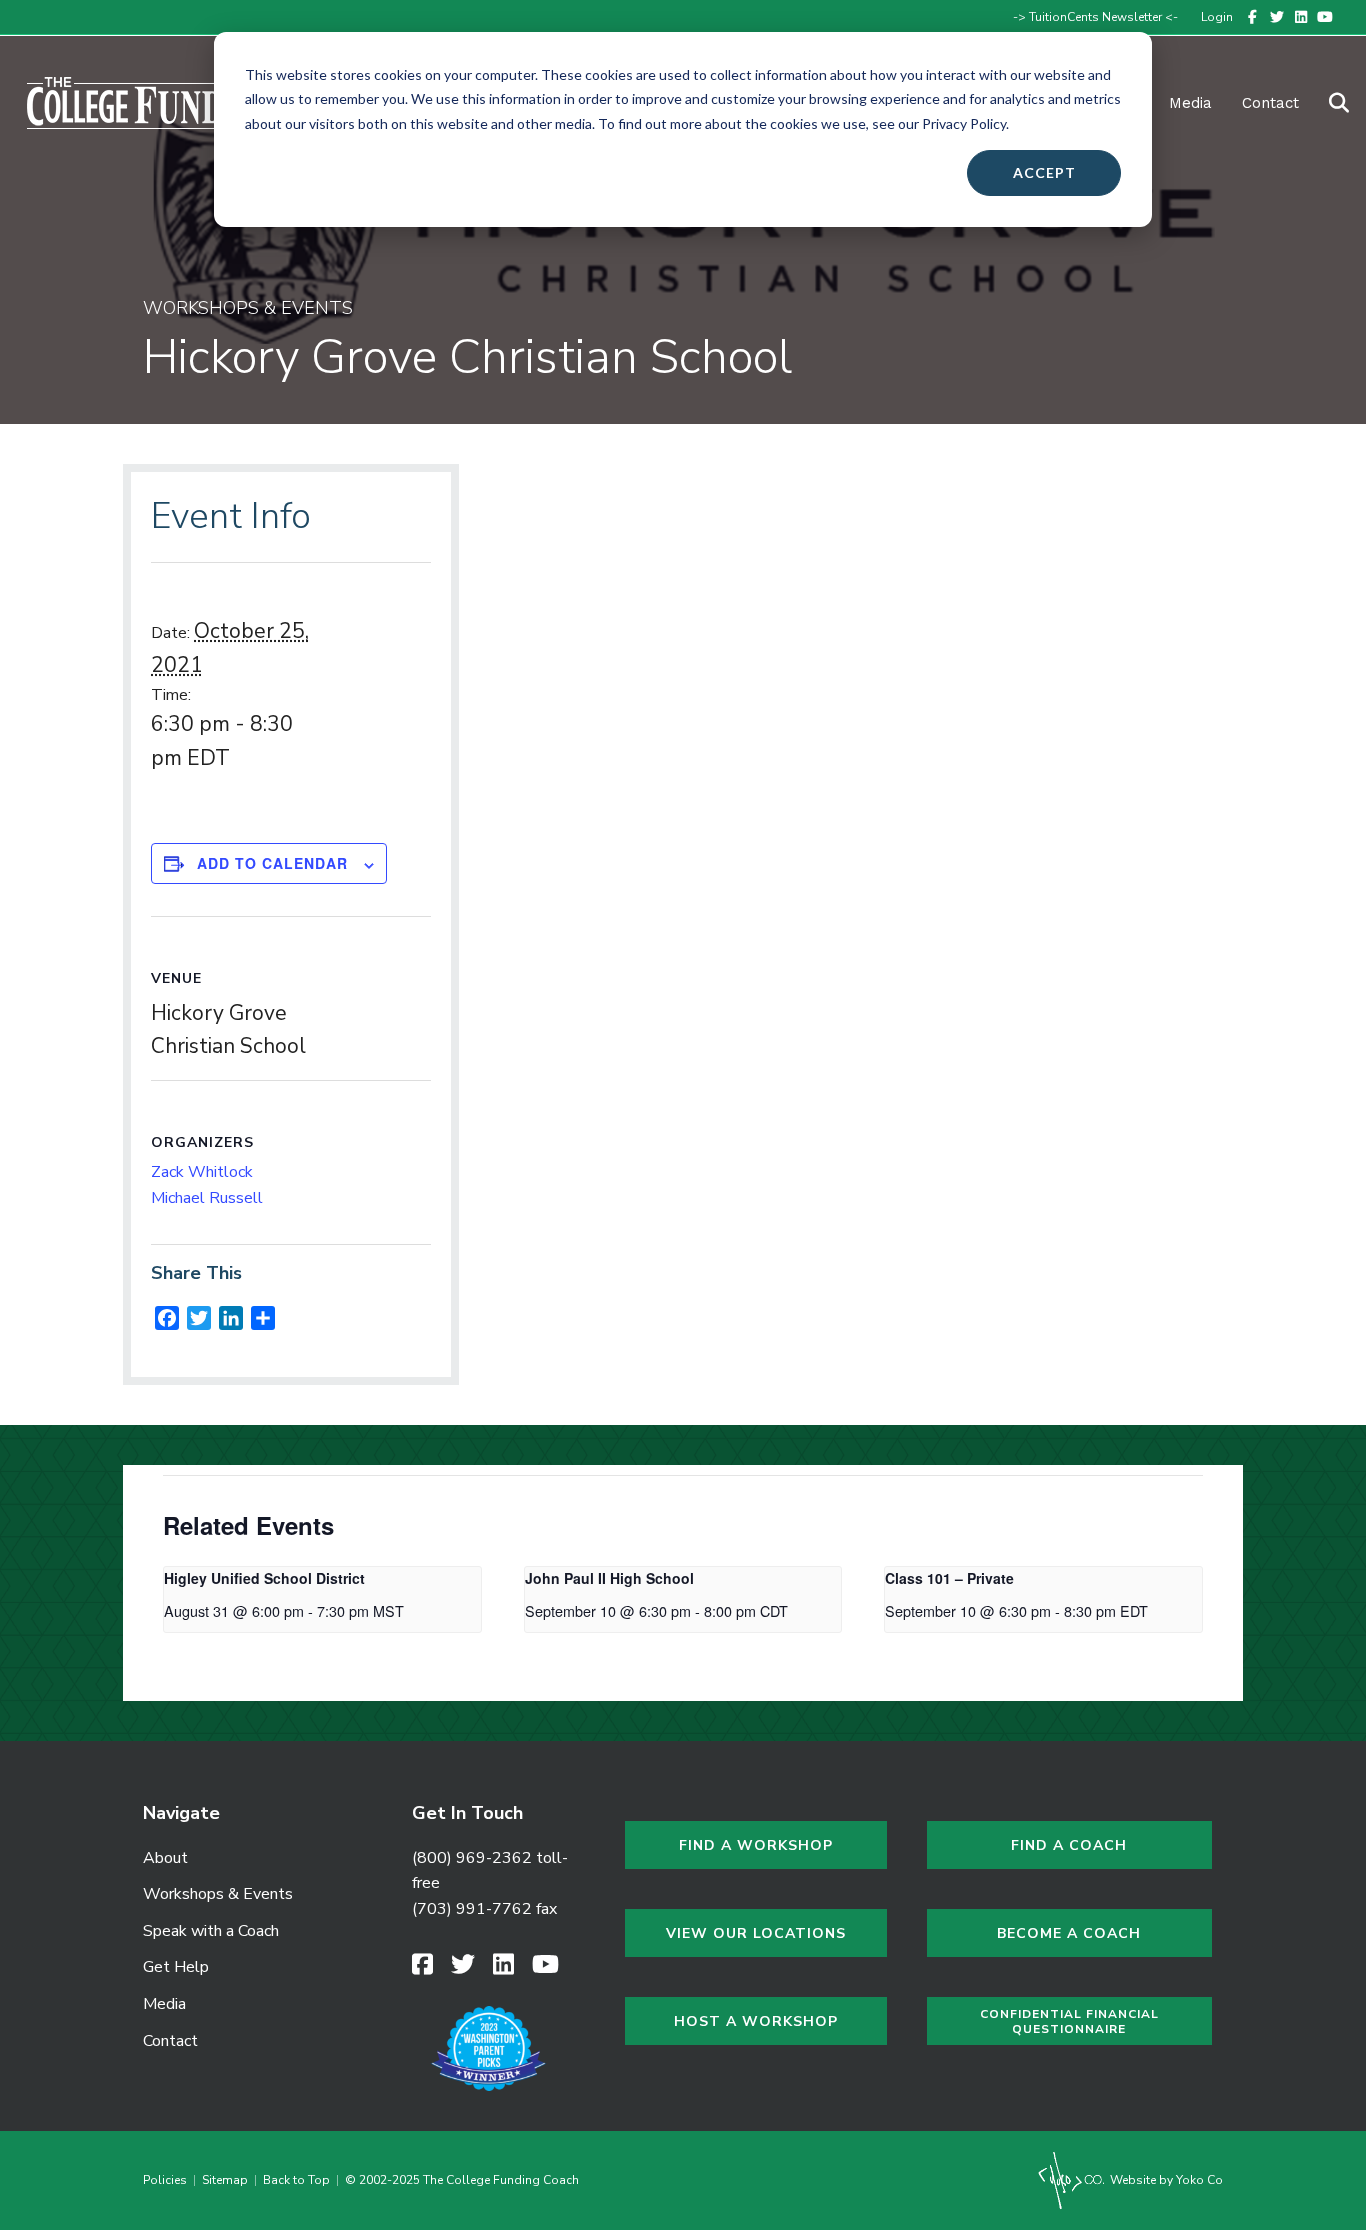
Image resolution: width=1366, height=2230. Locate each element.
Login (1217, 17)
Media (164, 2004)
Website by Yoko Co (1165, 2180)
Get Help (176, 1967)
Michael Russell (207, 1198)
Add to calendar (272, 863)
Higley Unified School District (264, 1578)
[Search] (1326, 103)
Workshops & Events (218, 1894)
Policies (168, 2180)
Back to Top (296, 2180)
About (165, 1858)
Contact (1270, 103)
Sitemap (225, 2180)
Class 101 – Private (949, 1578)
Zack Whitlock (202, 1172)
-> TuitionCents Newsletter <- (1095, 17)
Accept (1044, 172)
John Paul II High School (609, 1578)
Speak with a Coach (211, 1931)
